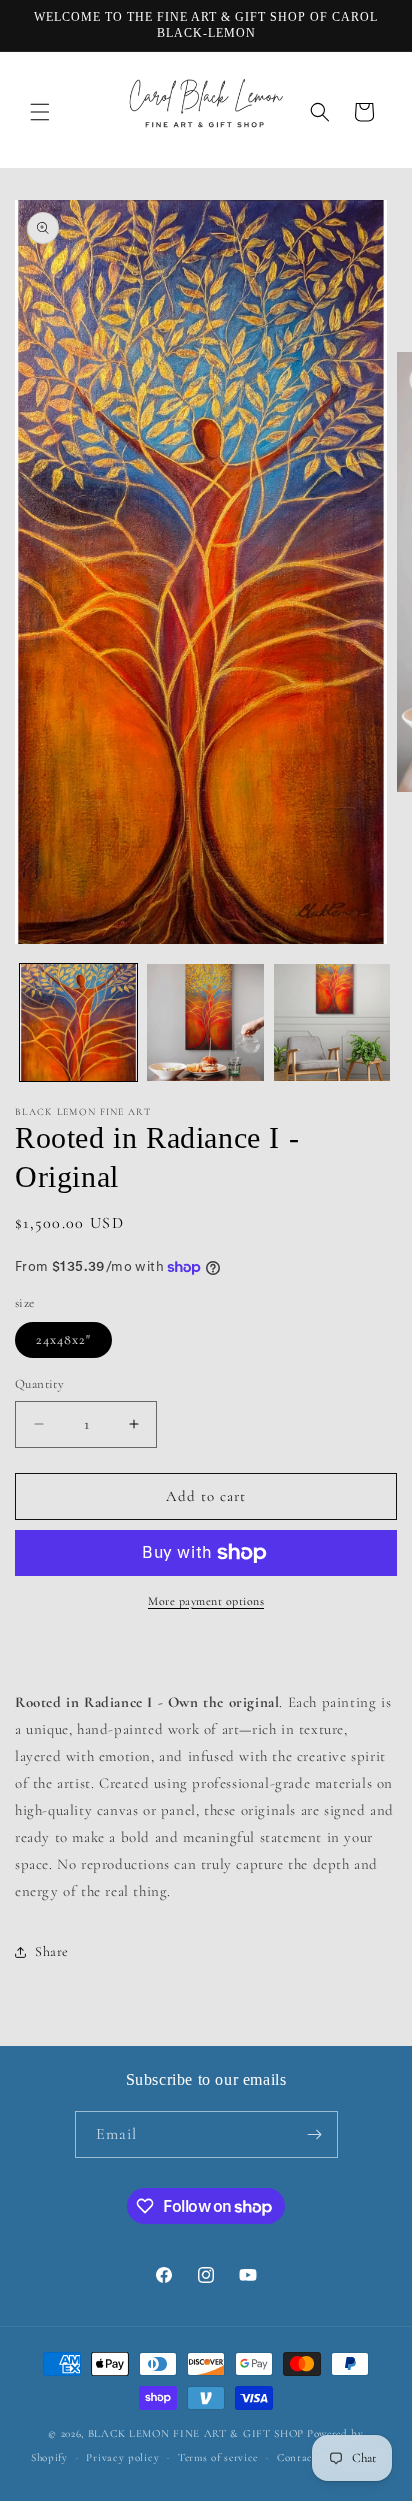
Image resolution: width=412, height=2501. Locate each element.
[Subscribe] (315, 2134)
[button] (40, 112)
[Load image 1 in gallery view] (78, 1022)
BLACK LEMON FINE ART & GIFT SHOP (196, 2433)
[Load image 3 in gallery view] (332, 1022)
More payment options (206, 1601)
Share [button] (52, 1951)
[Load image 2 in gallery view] (205, 1022)
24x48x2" (63, 1339)
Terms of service (218, 2457)
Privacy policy (122, 2457)
